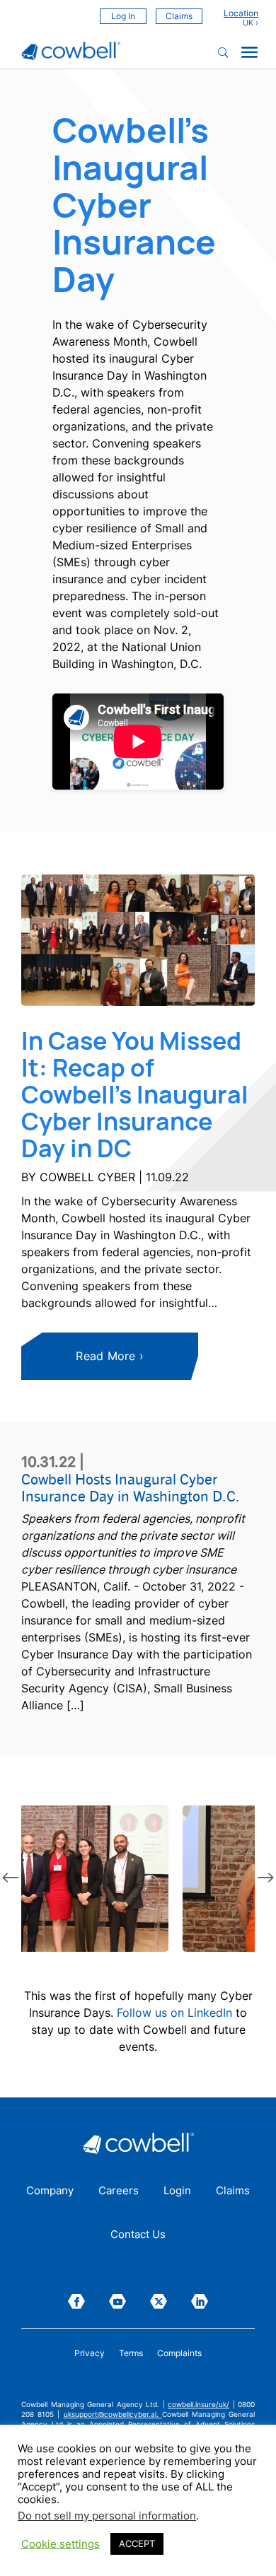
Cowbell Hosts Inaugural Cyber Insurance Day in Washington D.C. (131, 1487)
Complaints (179, 2353)
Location (241, 13)
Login (177, 2191)
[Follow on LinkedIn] (200, 2301)
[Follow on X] (159, 2301)
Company (50, 2191)
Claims (179, 16)
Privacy (90, 2353)
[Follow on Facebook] (76, 2301)
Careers (119, 2191)
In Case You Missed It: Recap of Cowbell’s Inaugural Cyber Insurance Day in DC (135, 1094)
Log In (123, 16)
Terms (131, 2353)
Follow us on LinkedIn (174, 2013)
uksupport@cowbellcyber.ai (110, 2414)
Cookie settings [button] (61, 2544)
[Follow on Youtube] (117, 2301)
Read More (105, 1356)
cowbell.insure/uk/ (199, 2404)
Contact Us (138, 2235)
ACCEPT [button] (137, 2543)
